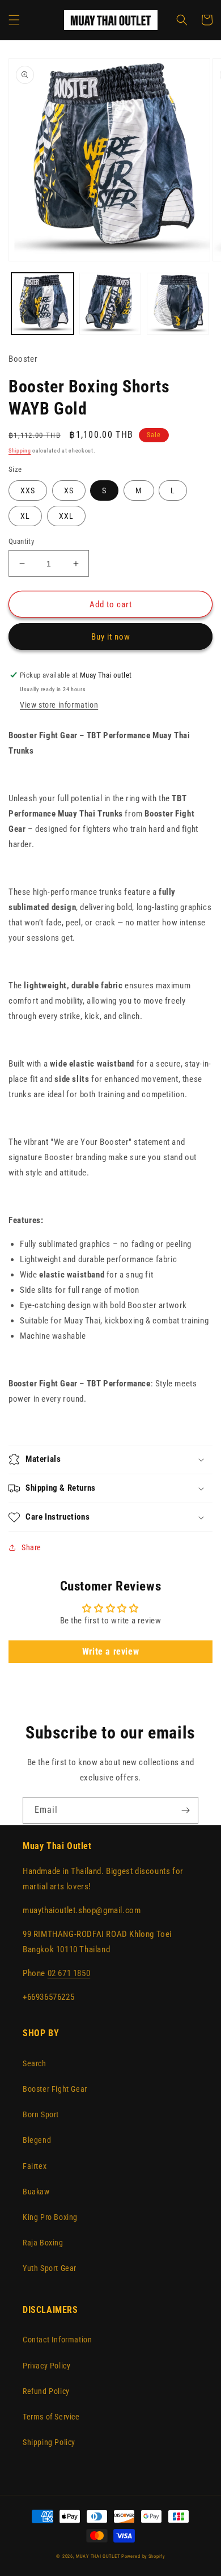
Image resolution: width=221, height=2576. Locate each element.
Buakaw (36, 2192)
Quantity (21, 541)
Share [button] (31, 1547)
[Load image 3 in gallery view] (178, 304)
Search (35, 2063)
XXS (28, 490)
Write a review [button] (110, 1651)
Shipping (20, 451)
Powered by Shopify (143, 2556)
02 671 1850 (69, 1973)
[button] (14, 20)
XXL (66, 516)
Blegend (37, 2140)
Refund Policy (46, 2391)
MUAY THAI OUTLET (98, 2556)
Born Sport (41, 2114)
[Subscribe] (185, 1810)
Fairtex (35, 2166)
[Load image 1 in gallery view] (42, 304)
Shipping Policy (49, 2442)
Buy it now (111, 637)
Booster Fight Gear (55, 2089)
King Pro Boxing (50, 2217)
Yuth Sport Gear (50, 2268)
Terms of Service (51, 2417)
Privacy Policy (46, 2366)
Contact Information (57, 2340)
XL (25, 516)
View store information (59, 705)
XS (69, 490)
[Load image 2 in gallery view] (110, 304)
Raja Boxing (43, 2243)
